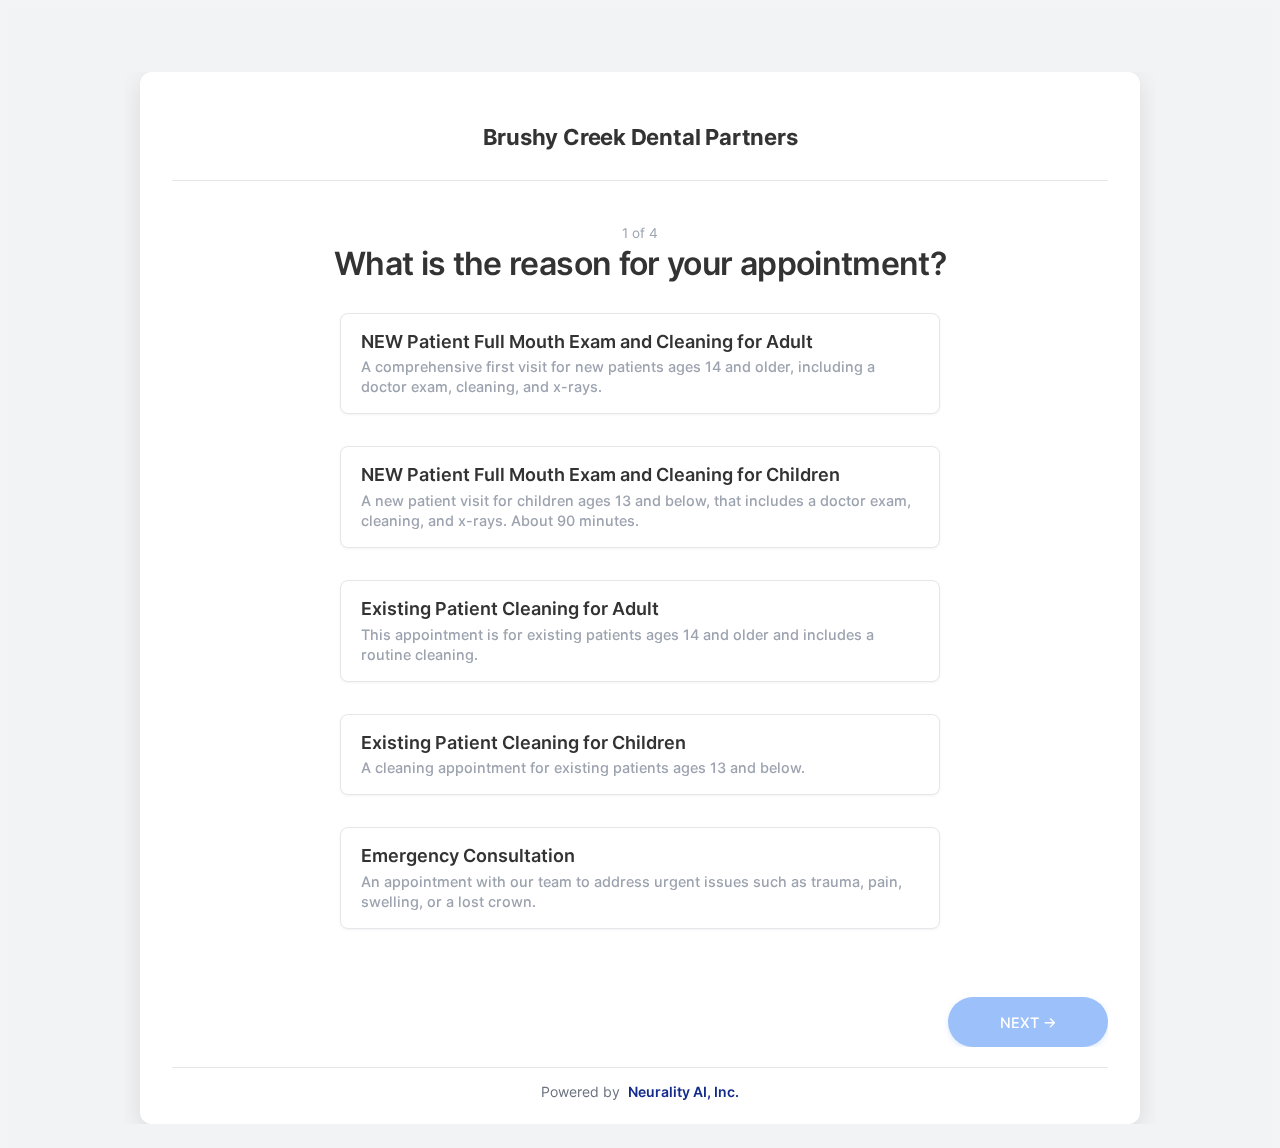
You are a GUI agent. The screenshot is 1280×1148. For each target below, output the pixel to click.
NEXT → (1028, 1022)
